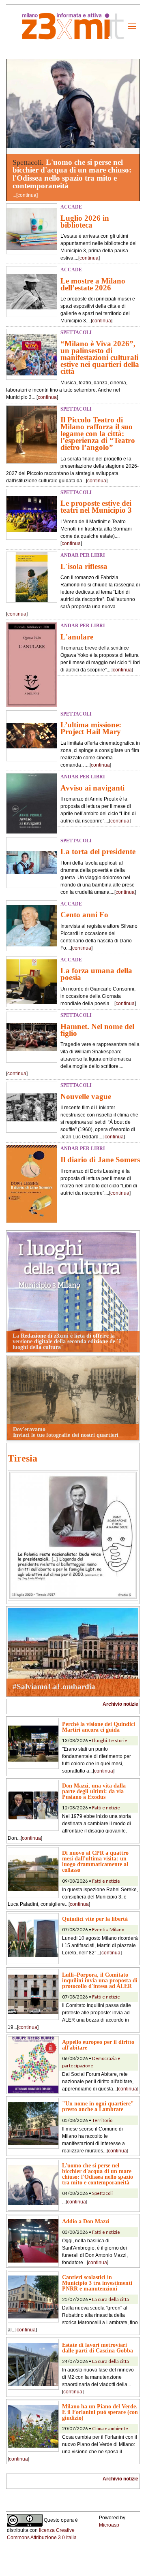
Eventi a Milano (108, 1929)
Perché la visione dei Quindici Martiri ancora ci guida (99, 1727)
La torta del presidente (98, 851)
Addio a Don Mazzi (86, 2221)
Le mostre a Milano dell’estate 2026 (93, 284)
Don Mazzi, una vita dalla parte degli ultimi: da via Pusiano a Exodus (94, 1791)
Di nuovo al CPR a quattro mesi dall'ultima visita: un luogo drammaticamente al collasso (95, 1861)
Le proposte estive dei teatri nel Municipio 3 (96, 507)
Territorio (102, 2120)
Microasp (109, 2525)
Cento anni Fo (84, 915)
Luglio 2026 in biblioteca (85, 222)
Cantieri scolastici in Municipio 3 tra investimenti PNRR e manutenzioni (97, 2283)
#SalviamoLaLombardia (54, 1686)
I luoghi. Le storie (110, 1740)
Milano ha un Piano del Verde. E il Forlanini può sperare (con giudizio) (100, 2412)
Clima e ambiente (110, 2428)
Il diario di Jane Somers (100, 1160)
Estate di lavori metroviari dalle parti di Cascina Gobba (98, 2348)
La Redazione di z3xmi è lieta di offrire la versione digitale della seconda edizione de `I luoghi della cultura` (67, 1341)
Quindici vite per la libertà (95, 1919)
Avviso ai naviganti (92, 788)
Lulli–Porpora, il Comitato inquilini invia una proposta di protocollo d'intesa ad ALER (100, 1980)
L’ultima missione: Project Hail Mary (91, 728)
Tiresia (23, 1458)
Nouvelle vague (86, 1096)
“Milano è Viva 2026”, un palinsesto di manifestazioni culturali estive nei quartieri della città (100, 357)
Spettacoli (102, 2193)
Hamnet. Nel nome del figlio (97, 1030)
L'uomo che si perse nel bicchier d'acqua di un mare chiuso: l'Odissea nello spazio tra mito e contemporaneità (72, 174)
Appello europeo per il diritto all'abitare (98, 2045)
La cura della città (111, 2299)
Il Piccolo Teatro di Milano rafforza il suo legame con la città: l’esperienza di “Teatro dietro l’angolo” (98, 434)
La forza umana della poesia (96, 974)
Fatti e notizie (106, 1808)
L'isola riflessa (84, 566)
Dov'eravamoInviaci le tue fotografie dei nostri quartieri (66, 1432)
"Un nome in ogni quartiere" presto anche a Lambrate (98, 2106)
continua (27, 195)
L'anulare (77, 637)
